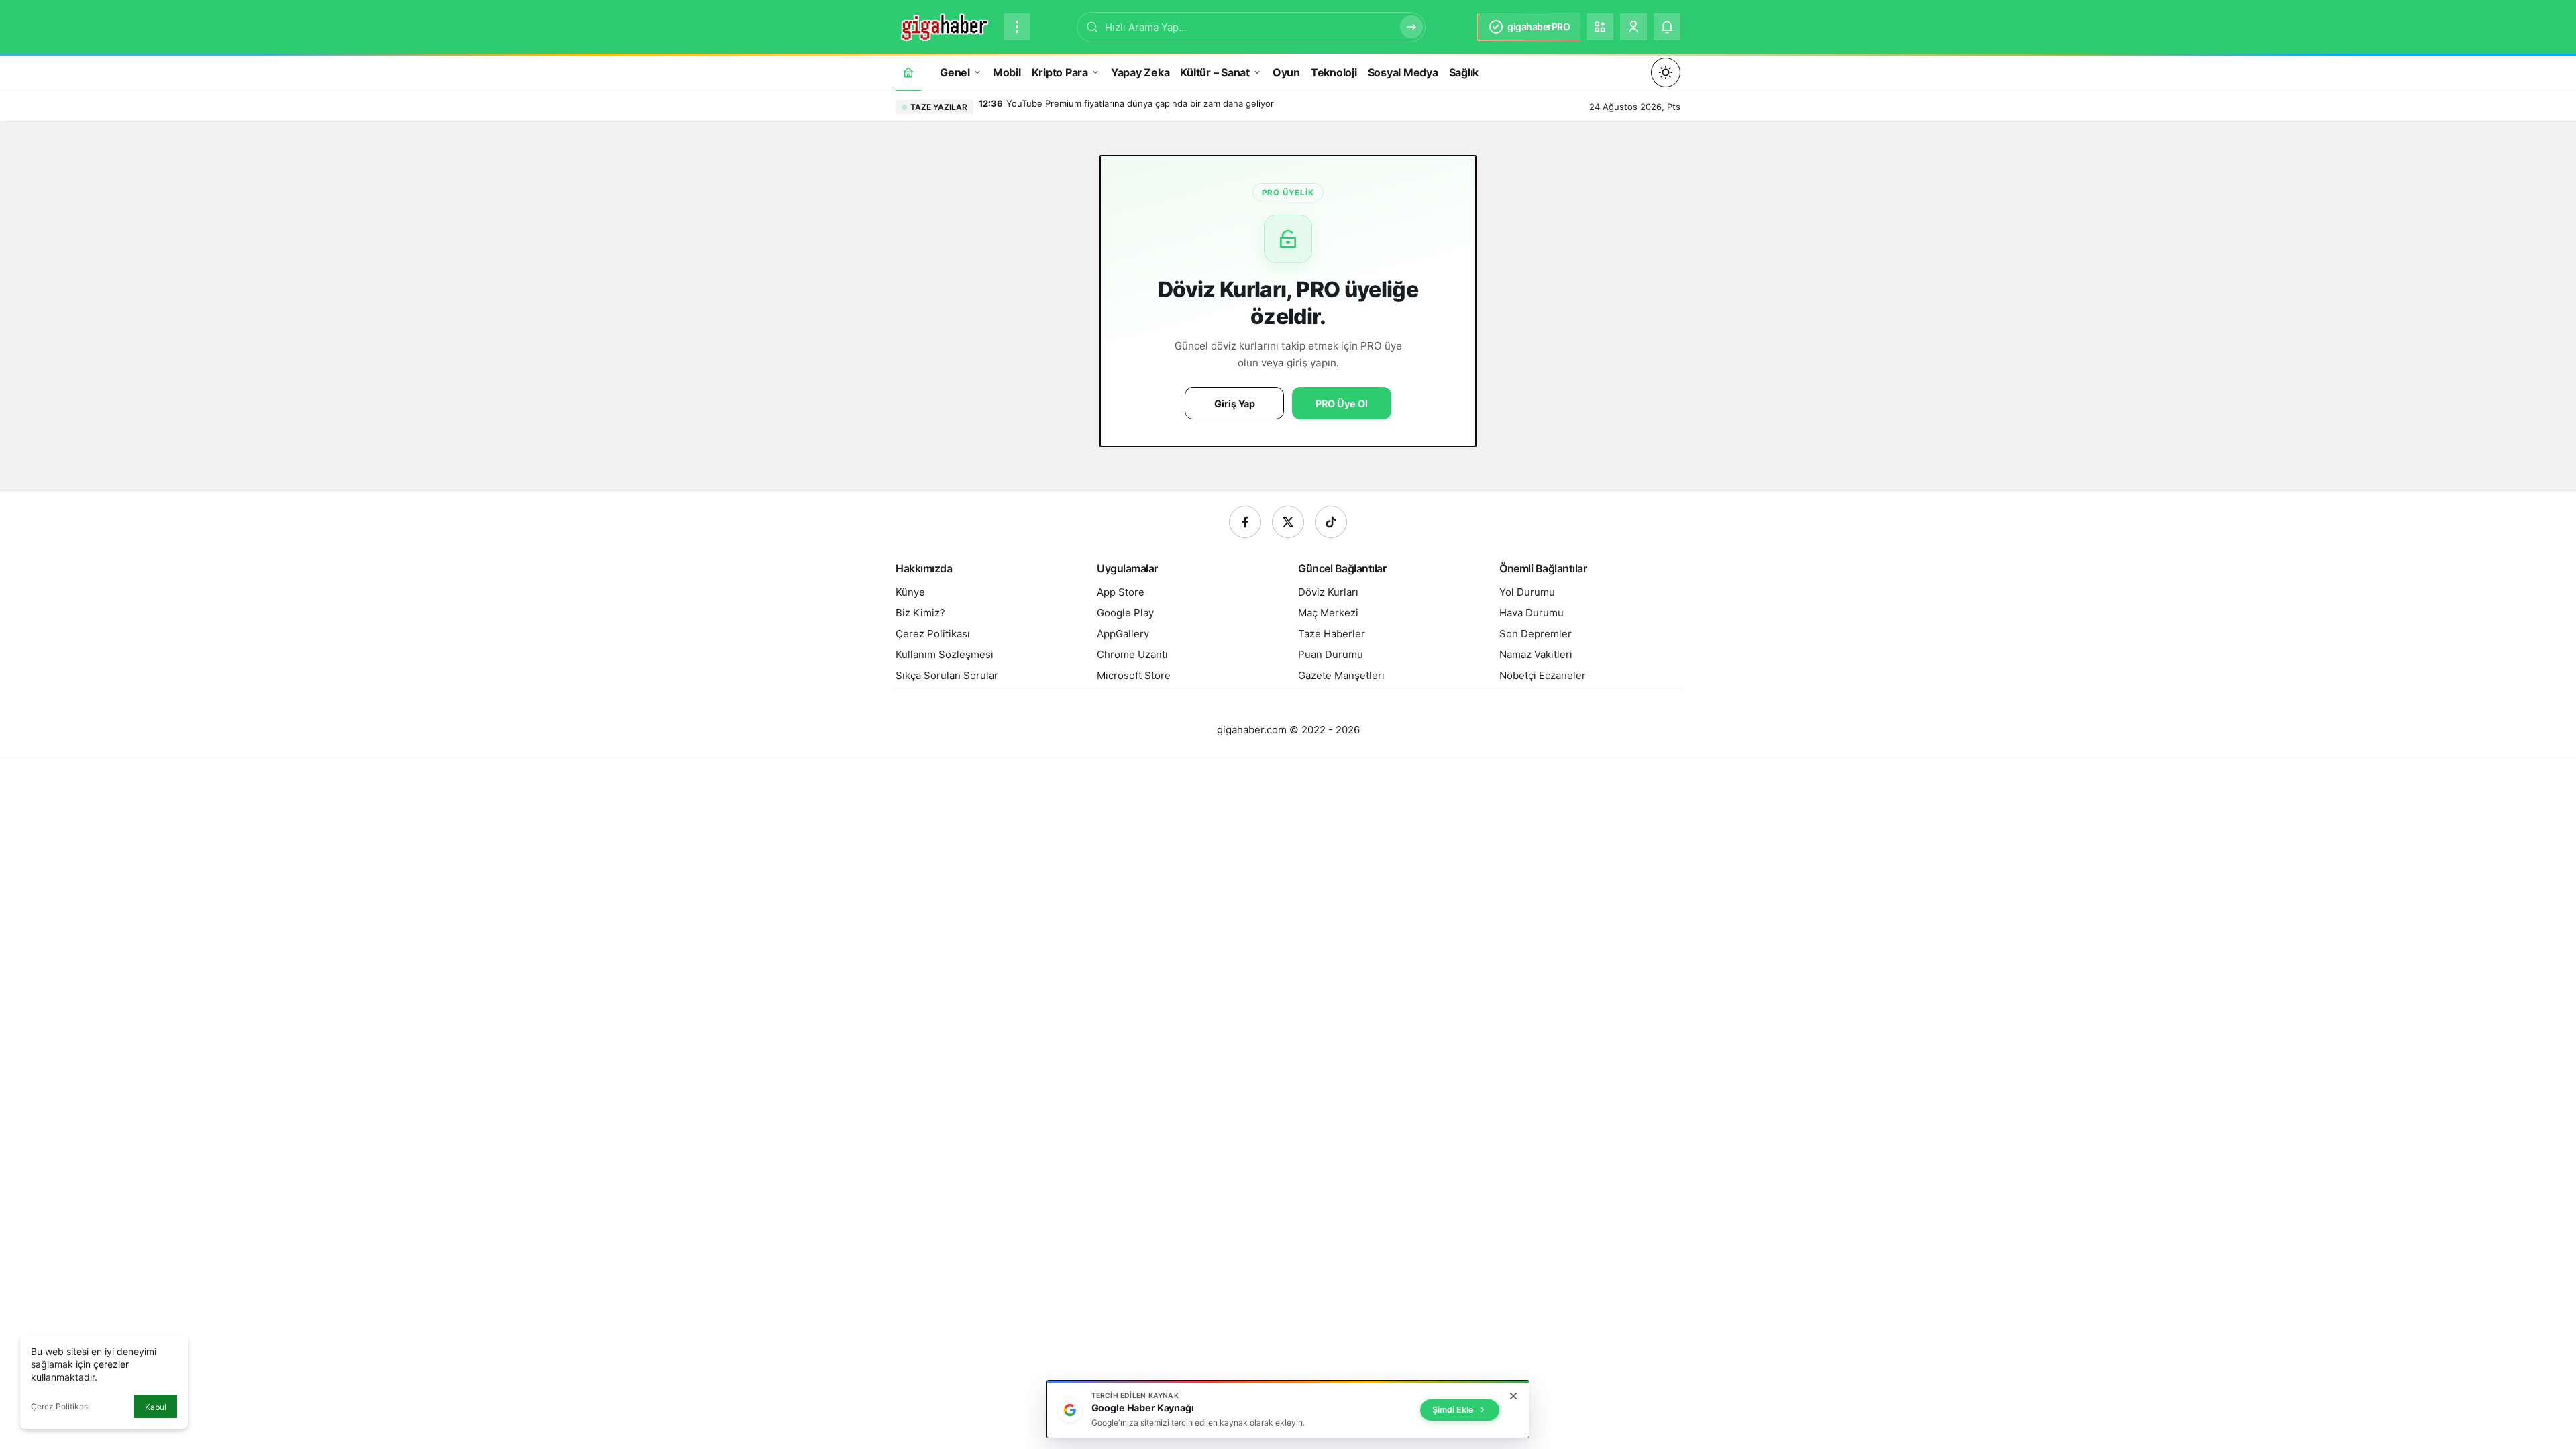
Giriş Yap (1235, 404)
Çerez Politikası (60, 1406)
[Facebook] (1245, 522)
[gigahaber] (944, 25)
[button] (1600, 27)
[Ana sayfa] (908, 72)
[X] (1288, 522)
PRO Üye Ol (1342, 404)
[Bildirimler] (1667, 27)
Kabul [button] (156, 1407)
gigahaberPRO (1539, 26)
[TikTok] (1331, 522)
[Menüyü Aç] (1017, 27)
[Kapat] (1513, 1396)
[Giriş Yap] (1633, 27)
